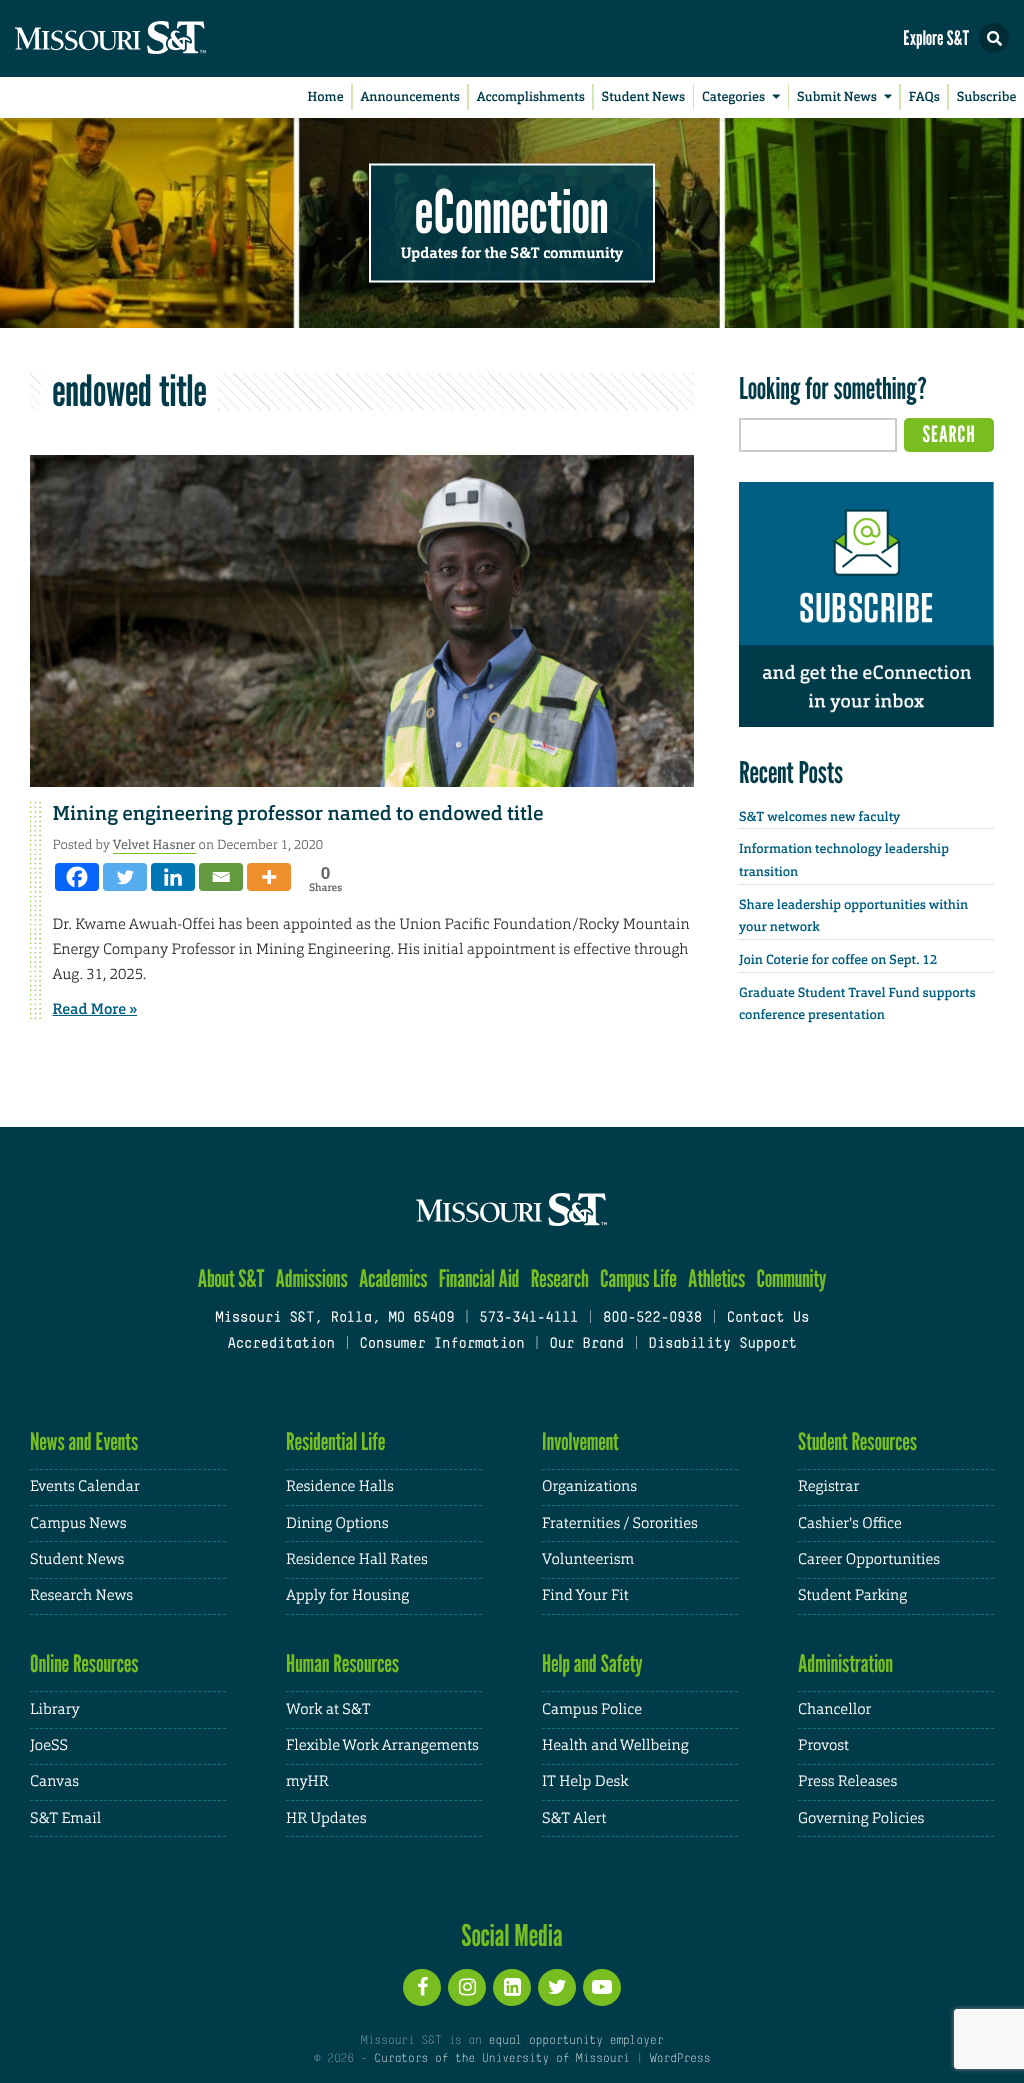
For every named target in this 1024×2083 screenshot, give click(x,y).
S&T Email (65, 1818)
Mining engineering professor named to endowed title (298, 814)
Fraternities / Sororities (620, 1523)
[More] (269, 877)
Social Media (511, 1935)
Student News (643, 97)
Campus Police (592, 1709)
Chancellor (834, 1709)
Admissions (312, 1278)
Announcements (409, 97)
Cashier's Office (850, 1523)
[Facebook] (77, 877)
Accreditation (280, 1344)
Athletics (716, 1278)
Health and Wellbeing (615, 1745)
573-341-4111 (528, 1318)
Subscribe (987, 97)
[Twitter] (125, 877)
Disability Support (722, 1344)
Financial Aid (479, 1278)
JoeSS (49, 1745)
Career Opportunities (869, 1559)
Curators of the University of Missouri (501, 2059)
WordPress (680, 2059)
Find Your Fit (585, 1595)
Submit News (837, 97)
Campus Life (638, 1278)
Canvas (54, 1781)
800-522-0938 (652, 1318)
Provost (823, 1745)
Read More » (95, 1009)
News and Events (84, 1441)
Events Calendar (85, 1486)
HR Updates (326, 1818)
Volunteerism (588, 1559)
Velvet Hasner (154, 844)
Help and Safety (592, 1663)
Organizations (589, 1486)
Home (326, 97)
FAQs (924, 97)
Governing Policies (861, 1818)
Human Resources (342, 1663)
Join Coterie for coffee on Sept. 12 (838, 960)
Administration (845, 1663)
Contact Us (768, 1318)
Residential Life (335, 1441)
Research (560, 1278)
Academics (393, 1278)
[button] (994, 38)
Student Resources (857, 1441)
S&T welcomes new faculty (819, 817)
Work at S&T (328, 1709)
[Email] (221, 877)
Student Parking (852, 1595)
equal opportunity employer (575, 2041)
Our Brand (586, 1344)
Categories (733, 97)
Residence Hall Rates (357, 1559)
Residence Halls (340, 1486)
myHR (307, 1781)
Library (55, 1709)
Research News (81, 1595)
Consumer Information (441, 1344)
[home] (150, 38)
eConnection (512, 210)
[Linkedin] (173, 877)
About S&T (231, 1278)
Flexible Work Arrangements (382, 1745)
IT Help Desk (585, 1781)
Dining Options (337, 1523)
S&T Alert (574, 1818)
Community (791, 1278)
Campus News (78, 1523)
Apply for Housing (347, 1595)
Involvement (580, 1441)
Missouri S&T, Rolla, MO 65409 (334, 1318)
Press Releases (847, 1781)
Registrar (828, 1486)
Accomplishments (531, 97)
